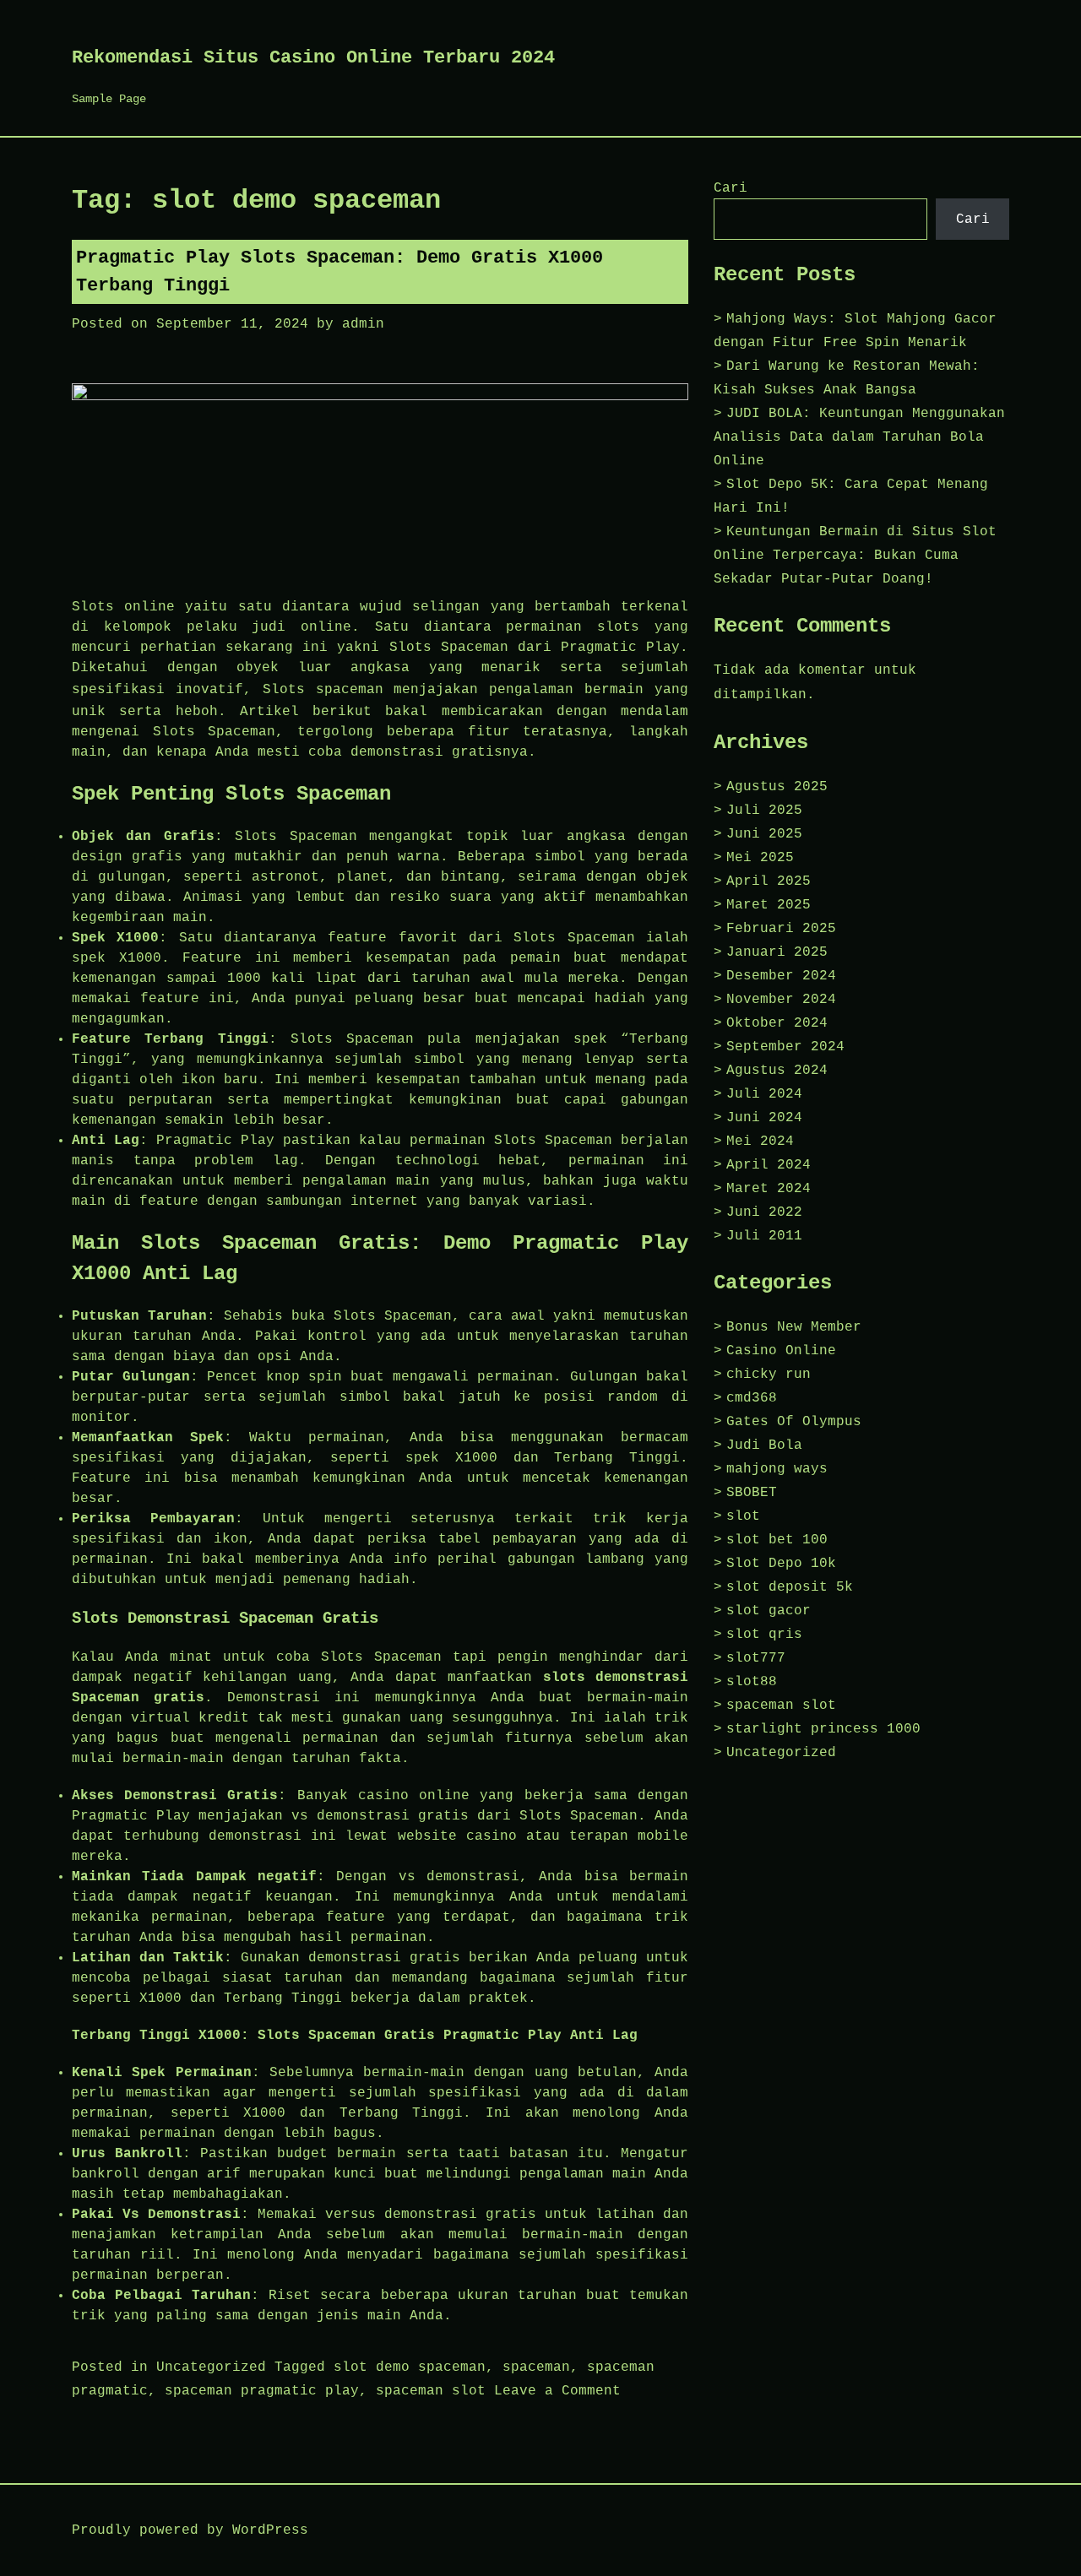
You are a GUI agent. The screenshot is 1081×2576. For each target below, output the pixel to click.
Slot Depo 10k (781, 1564)
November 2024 (781, 1000)
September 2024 (785, 1047)
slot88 (752, 1682)
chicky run (769, 1375)
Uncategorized (211, 2367)
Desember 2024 (781, 976)
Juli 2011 (764, 1236)
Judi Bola (764, 1445)
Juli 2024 (764, 1094)
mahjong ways (777, 1469)
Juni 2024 (764, 1118)
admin (363, 324)
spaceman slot (431, 2391)
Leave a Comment (557, 2391)
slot (743, 1516)
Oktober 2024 (777, 1023)
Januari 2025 (777, 952)
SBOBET (752, 1493)
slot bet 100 (777, 1540)
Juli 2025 (764, 811)
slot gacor (769, 1611)
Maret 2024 (769, 1189)
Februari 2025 (781, 929)
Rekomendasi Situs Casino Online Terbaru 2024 (313, 58)
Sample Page (109, 99)
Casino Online (781, 1351)
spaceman (350, 690)
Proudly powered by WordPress (190, 2530)
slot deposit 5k (790, 1587)
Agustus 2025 (777, 787)
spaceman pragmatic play (262, 2391)
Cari (731, 188)
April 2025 (769, 881)
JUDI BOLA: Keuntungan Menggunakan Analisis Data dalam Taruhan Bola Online (859, 437)
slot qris (764, 1635)
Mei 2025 (760, 858)
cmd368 (752, 1398)
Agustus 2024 (777, 1071)
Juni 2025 (764, 834)
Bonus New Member (794, 1327)
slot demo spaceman (410, 2367)
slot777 (756, 1658)
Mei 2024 (760, 1142)
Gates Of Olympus (794, 1422)
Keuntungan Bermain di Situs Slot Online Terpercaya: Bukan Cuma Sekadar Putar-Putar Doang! (855, 556)
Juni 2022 (764, 1212)
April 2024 (769, 1165)
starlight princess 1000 (823, 1729)
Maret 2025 (769, 905)
